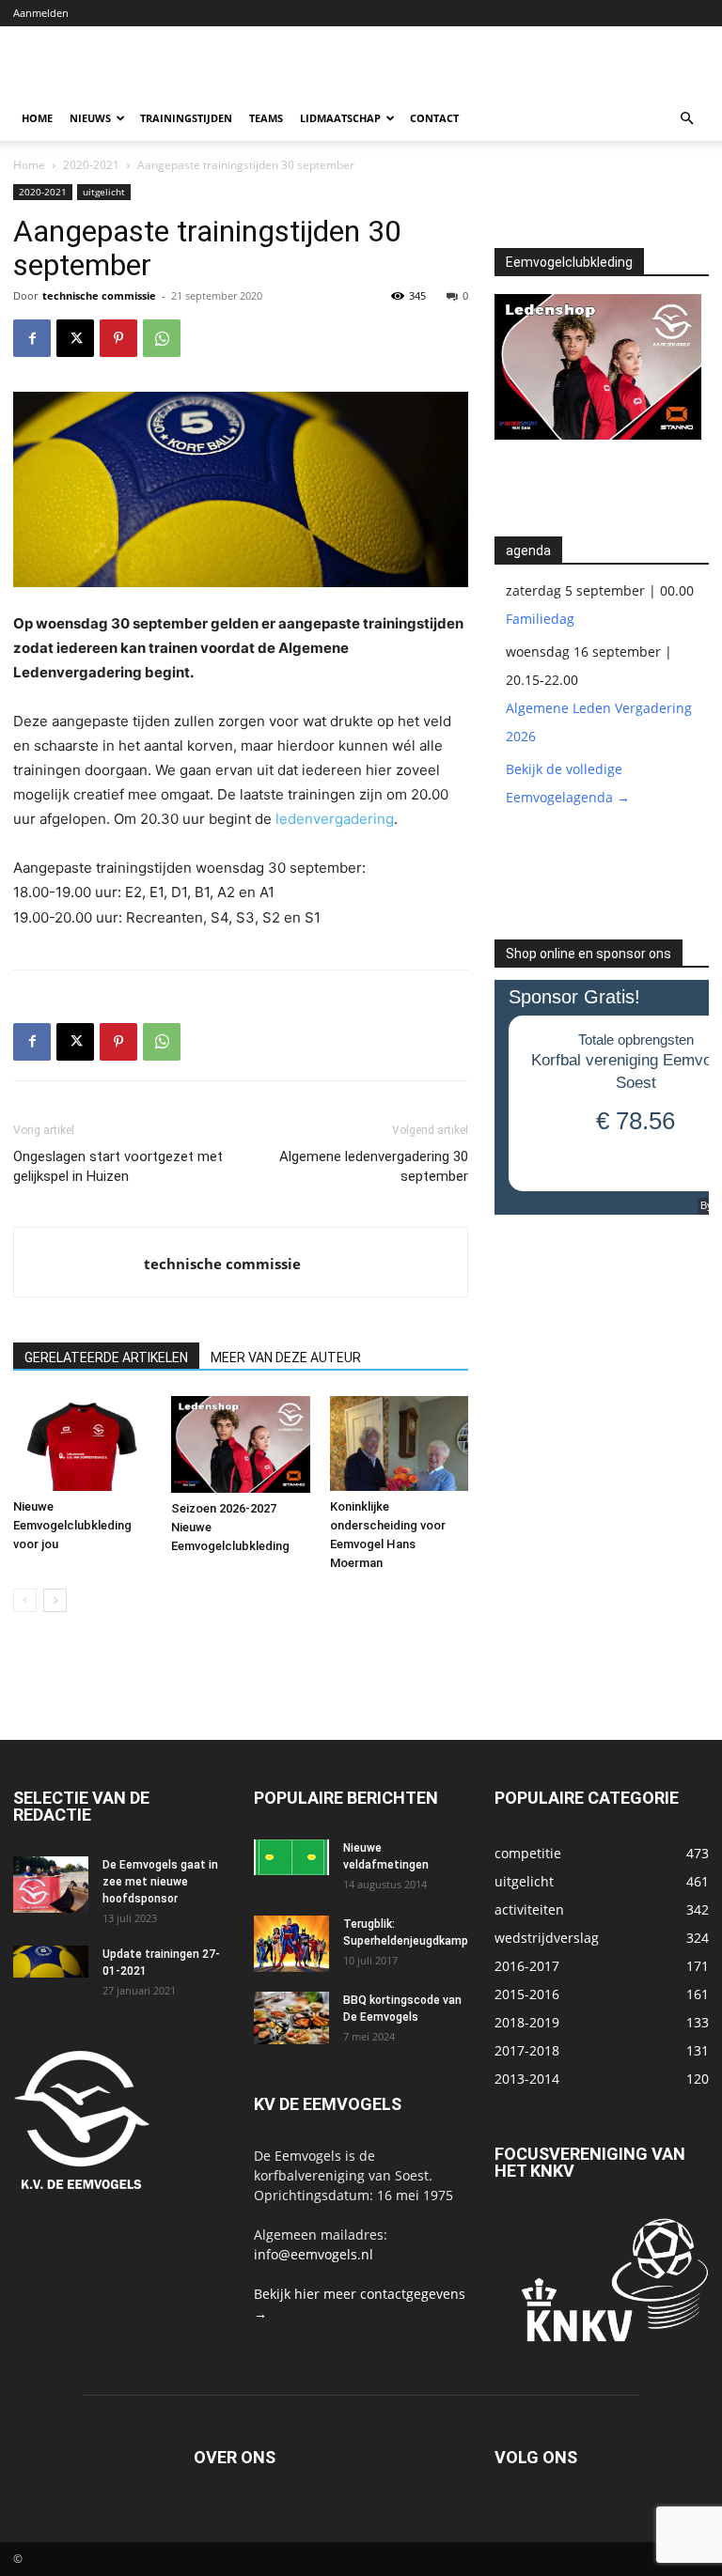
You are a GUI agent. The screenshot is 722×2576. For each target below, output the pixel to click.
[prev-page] (25, 1600)
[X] (75, 338)
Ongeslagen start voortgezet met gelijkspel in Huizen (118, 1166)
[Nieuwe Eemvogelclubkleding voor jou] (82, 1443)
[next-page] (55, 1600)
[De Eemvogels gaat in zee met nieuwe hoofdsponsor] (51, 1885)
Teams (266, 118)
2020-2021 (91, 165)
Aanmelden (41, 13)
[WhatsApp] (162, 338)
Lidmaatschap (340, 118)
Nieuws (90, 118)
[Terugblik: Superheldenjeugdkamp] (291, 1944)
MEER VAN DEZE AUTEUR (286, 1358)
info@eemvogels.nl (314, 2254)
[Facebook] (32, 338)
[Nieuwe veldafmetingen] (291, 1857)
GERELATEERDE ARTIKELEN (106, 1358)
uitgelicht (104, 192)
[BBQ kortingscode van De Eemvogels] (291, 2018)
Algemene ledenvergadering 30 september (374, 1166)
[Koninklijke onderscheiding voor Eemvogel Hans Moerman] (399, 1443)
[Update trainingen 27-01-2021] (51, 1962)
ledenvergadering (335, 819)
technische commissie (99, 295)
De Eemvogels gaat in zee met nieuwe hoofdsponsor (160, 1882)
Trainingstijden (186, 118)
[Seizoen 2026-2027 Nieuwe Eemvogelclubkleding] (240, 1445)
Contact (434, 118)
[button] (686, 119)
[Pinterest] (118, 338)
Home (37, 118)
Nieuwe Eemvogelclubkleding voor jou (72, 1525)
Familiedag (540, 619)
